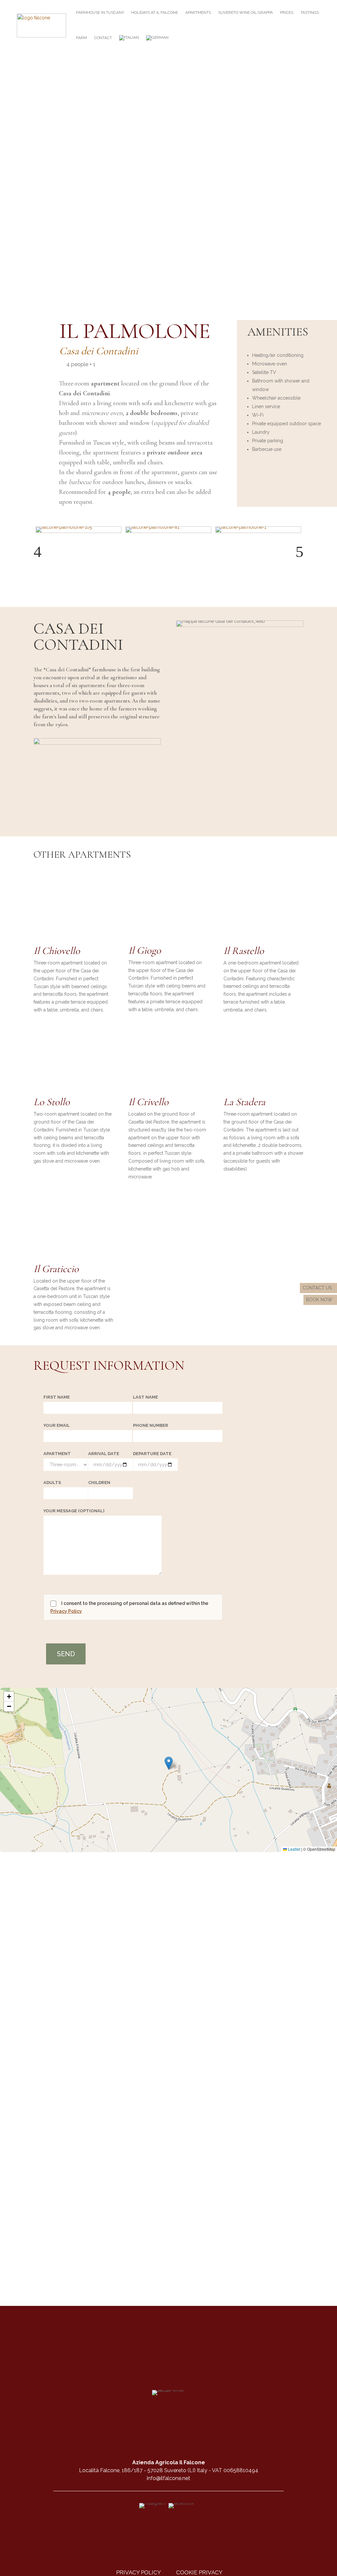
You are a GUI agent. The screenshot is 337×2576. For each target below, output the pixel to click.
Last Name (145, 1397)
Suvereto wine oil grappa (246, 12)
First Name (57, 1397)
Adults (52, 1483)
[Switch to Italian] (129, 38)
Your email (57, 1426)
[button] (38, 552)
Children (99, 1483)
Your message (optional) (74, 1511)
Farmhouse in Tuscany (100, 12)
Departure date (152, 1454)
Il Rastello (244, 951)
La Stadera (244, 1102)
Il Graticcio (56, 1269)
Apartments (198, 12)
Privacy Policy (66, 1611)
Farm (81, 38)
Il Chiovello (57, 951)
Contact (103, 38)
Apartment (57, 1454)
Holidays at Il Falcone (155, 12)
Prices (287, 12)
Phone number (151, 1426)
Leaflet (294, 1849)
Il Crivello (148, 1102)
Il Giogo (145, 950)
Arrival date (104, 1454)
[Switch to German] (157, 38)
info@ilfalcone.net (168, 2478)
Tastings (310, 12)
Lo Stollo (52, 1102)
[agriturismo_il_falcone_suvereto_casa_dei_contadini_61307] (97, 743)
